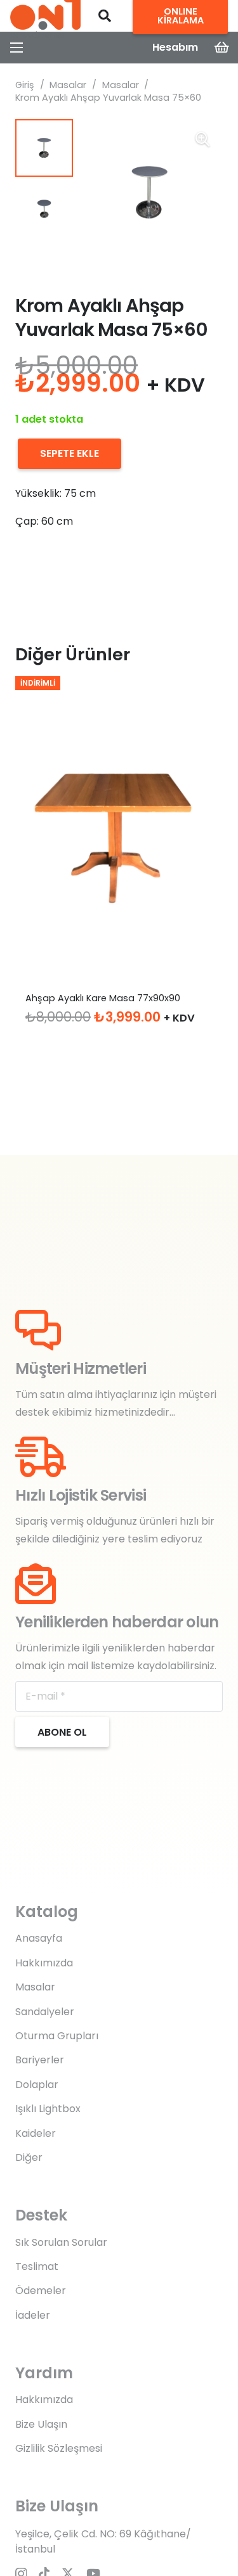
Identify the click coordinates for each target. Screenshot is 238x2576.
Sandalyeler (45, 2012)
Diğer (29, 2157)
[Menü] (17, 48)
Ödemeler (41, 2291)
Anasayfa (39, 1938)
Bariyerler (40, 2060)
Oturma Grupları (57, 2036)
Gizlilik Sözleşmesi (59, 2448)
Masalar (68, 85)
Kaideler (36, 2133)
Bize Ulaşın (41, 2424)
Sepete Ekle (69, 453)
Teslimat (37, 2266)
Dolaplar (37, 2085)
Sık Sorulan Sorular (61, 2242)
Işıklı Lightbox (48, 2109)
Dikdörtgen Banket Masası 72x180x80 (109, 998)
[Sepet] (222, 48)
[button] (105, 16)
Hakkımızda (44, 1963)
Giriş (25, 85)
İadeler (33, 2315)
